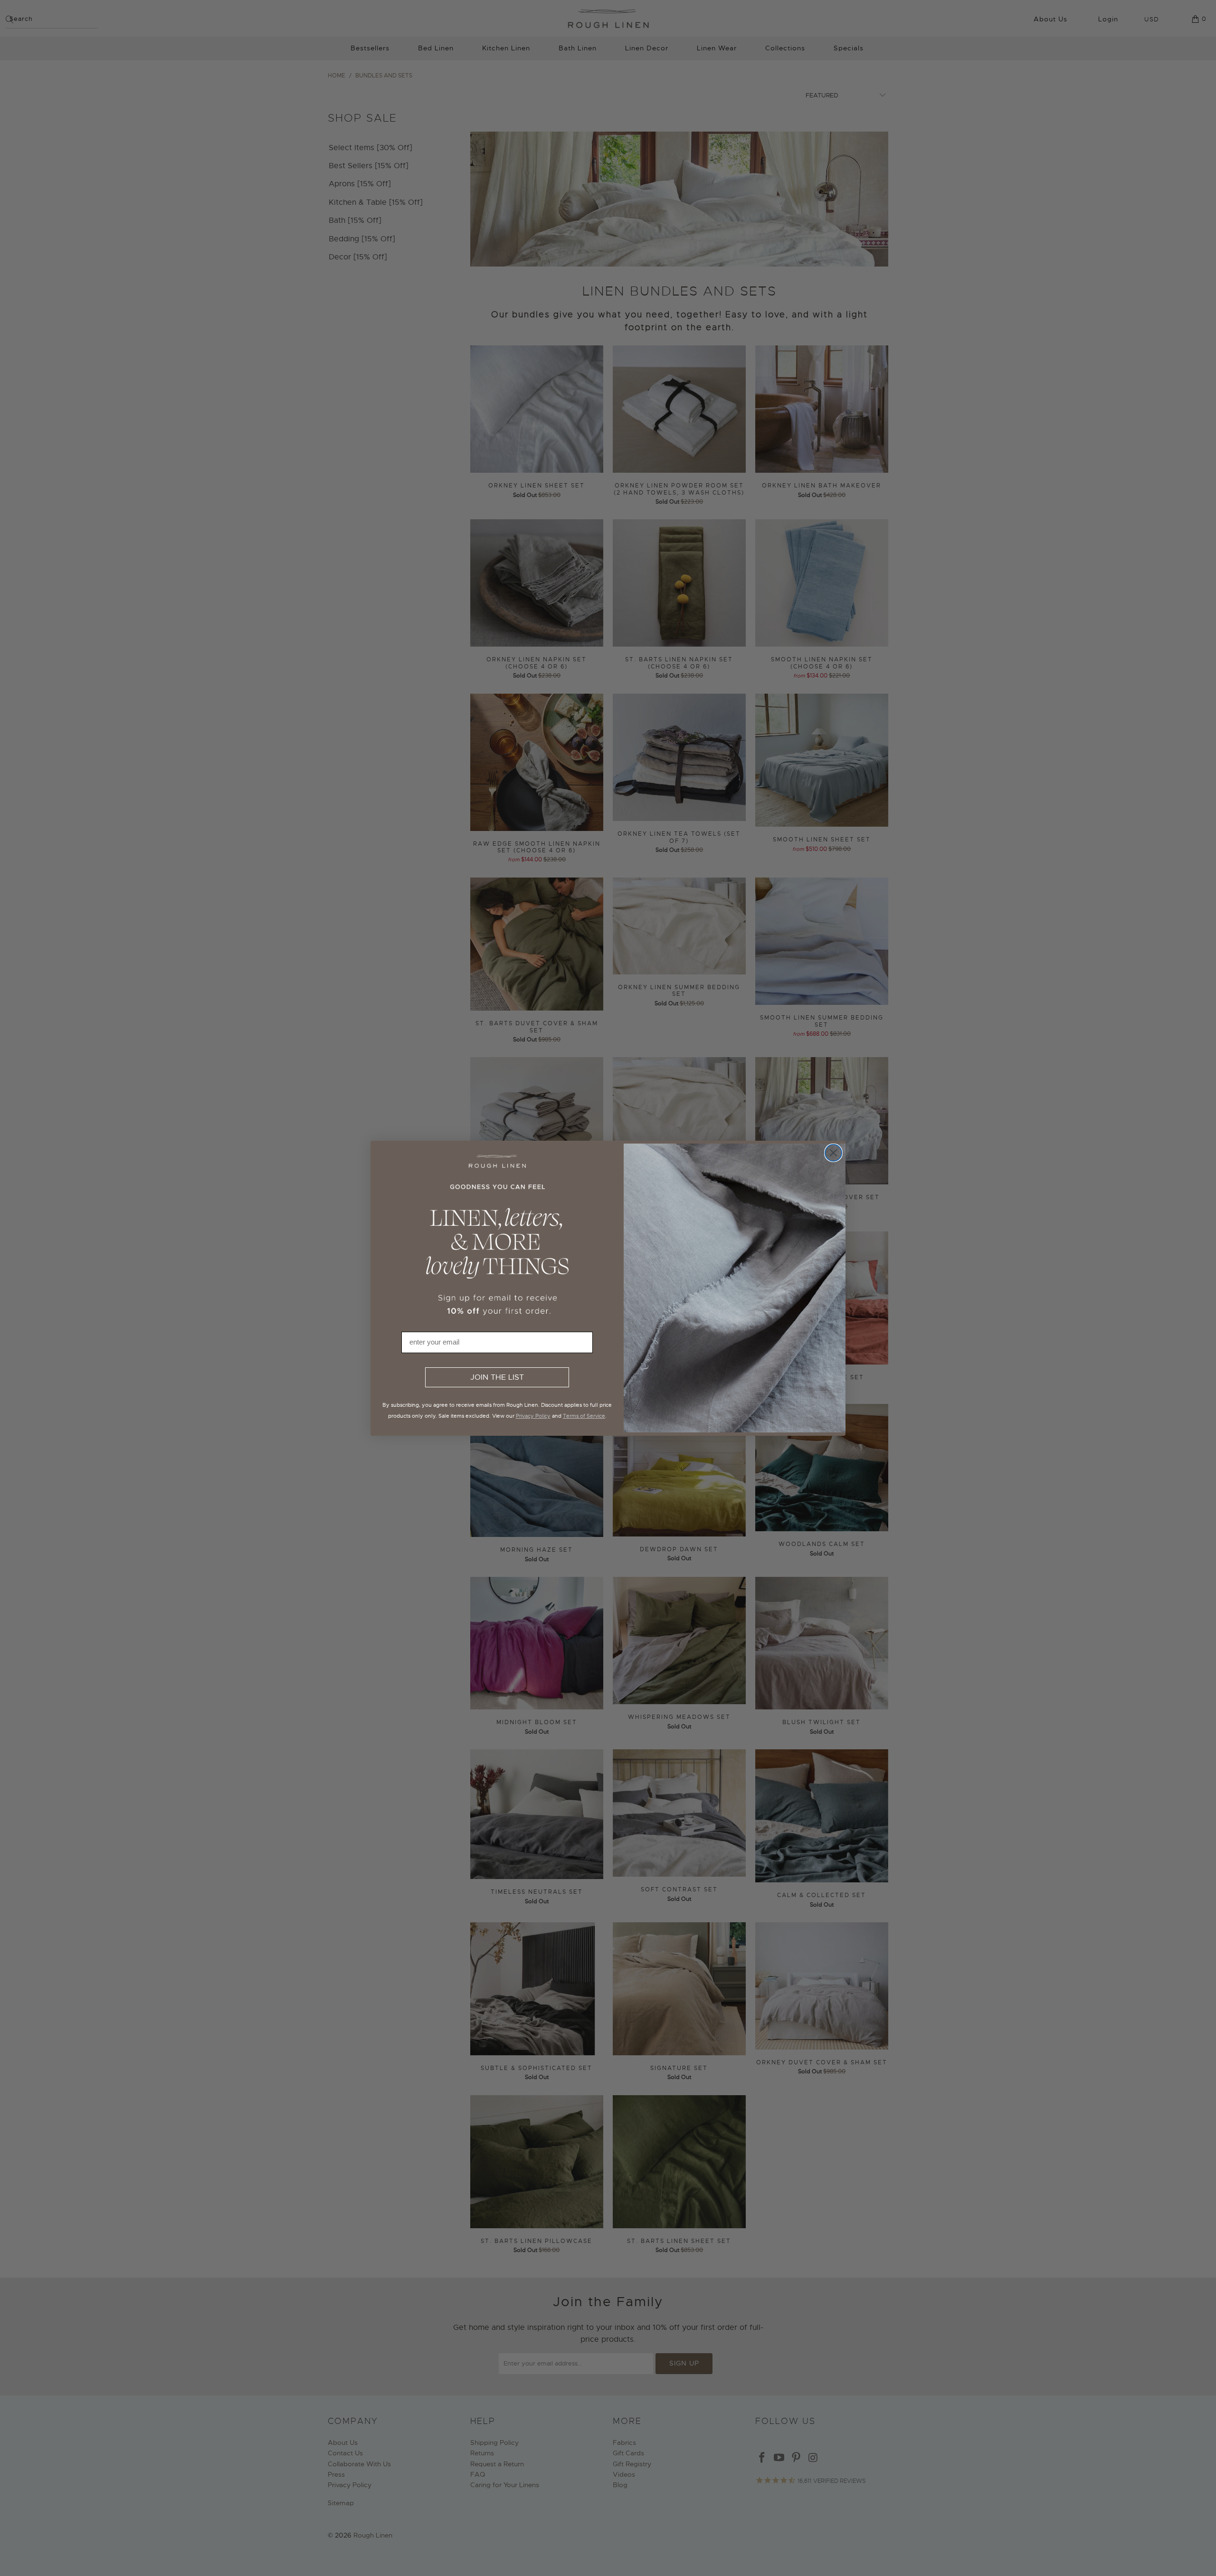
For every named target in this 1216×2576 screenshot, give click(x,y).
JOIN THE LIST (497, 1377)
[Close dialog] (833, 1153)
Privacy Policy (533, 1416)
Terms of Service (584, 1416)
